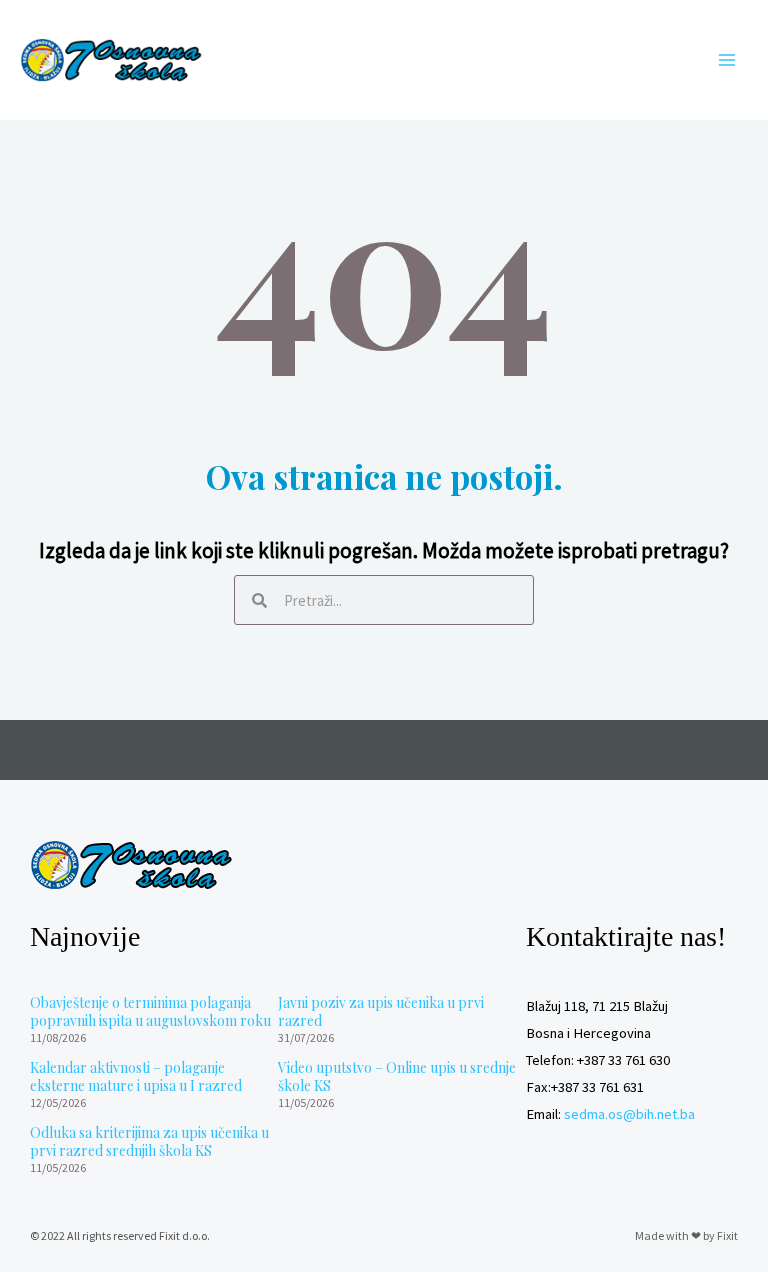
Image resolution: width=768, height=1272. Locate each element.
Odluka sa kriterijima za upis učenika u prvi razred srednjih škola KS (149, 1141)
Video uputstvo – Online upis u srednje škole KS (397, 1076)
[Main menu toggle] (727, 60)
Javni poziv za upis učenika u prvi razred (381, 1011)
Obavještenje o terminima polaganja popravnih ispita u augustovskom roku (150, 1011)
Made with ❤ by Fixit (686, 1235)
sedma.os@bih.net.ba (629, 1114)
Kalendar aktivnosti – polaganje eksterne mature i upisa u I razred (136, 1076)
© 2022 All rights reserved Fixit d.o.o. (120, 1235)
